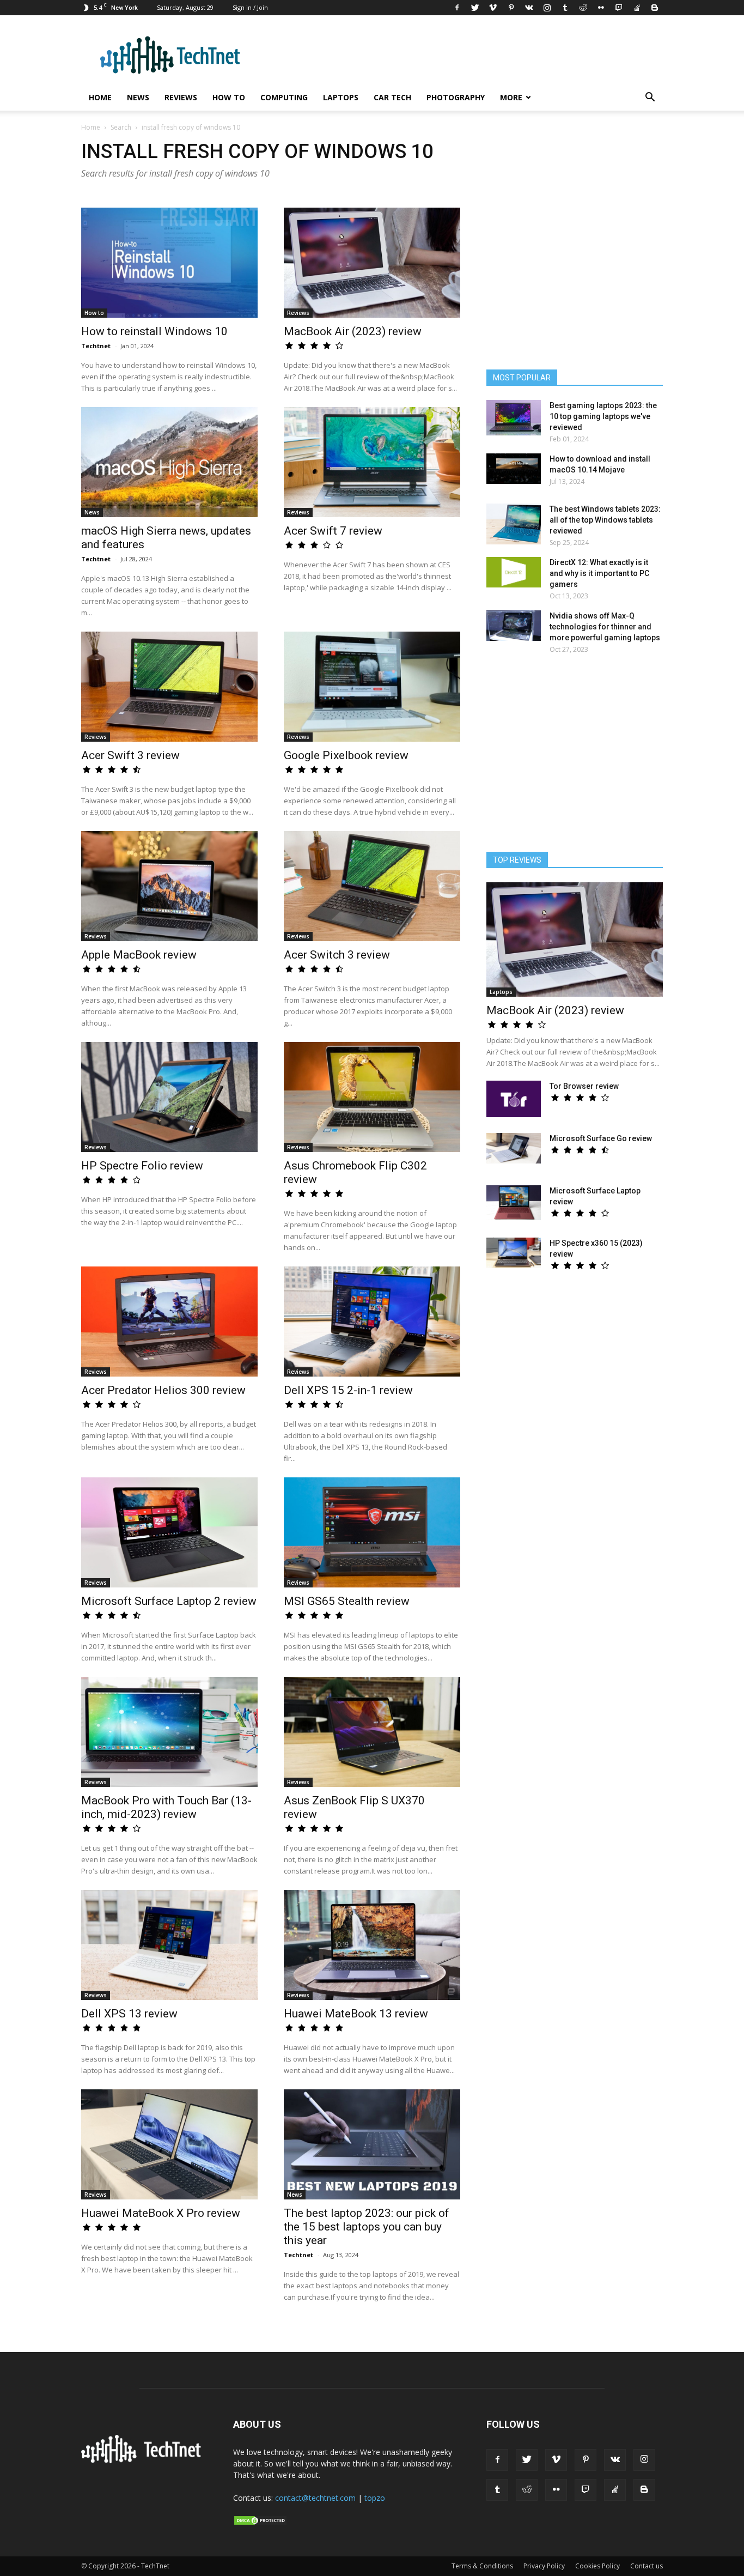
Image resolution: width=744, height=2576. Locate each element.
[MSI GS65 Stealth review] (372, 1532)
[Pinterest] (511, 8)
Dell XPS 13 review (129, 2014)
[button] (650, 98)
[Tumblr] (565, 8)
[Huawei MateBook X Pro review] (169, 2144)
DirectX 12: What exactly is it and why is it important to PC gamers (599, 573)
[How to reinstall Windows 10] (169, 263)
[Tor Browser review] (514, 1099)
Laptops (341, 97)
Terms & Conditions (482, 2566)
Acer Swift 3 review (130, 755)
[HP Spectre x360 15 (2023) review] (514, 1253)
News (138, 97)
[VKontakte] (529, 8)
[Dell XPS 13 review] (169, 1945)
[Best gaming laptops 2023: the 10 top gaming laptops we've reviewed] (514, 418)
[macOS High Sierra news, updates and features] (169, 462)
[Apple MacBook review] (169, 886)
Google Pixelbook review (346, 755)
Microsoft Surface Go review (601, 1138)
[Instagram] (547, 8)
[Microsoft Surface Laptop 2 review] (169, 1532)
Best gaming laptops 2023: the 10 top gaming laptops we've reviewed (603, 416)
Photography (456, 97)
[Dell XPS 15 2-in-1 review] (372, 1322)
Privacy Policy (544, 2566)
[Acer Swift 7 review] (372, 462)
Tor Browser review (584, 1086)
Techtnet (96, 346)
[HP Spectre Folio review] (169, 1097)
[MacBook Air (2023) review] (372, 263)
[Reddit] (583, 8)
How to (229, 97)
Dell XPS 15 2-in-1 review (348, 1390)
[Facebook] (457, 8)
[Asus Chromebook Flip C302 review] (372, 1097)
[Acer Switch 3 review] (372, 886)
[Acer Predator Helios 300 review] (169, 1322)
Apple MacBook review (139, 955)
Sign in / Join (250, 7)
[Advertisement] (575, 758)
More (511, 97)
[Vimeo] (493, 8)
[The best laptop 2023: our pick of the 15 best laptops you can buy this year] (372, 2144)
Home (100, 97)
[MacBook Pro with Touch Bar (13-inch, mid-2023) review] (169, 1732)
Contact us (647, 2566)
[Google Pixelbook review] (372, 687)
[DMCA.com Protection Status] (260, 2523)
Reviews (181, 97)
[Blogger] (655, 8)
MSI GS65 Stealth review (347, 1601)
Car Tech (392, 97)
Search (121, 127)
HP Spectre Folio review (142, 1166)
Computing (284, 97)
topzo (375, 2498)
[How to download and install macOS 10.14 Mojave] (514, 469)
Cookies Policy (597, 2566)
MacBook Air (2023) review (353, 331)
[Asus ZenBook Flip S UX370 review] (372, 1732)
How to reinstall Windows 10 (154, 331)
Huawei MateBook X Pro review (161, 2213)
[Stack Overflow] (637, 8)
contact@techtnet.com (315, 2498)
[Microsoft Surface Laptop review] (514, 1203)
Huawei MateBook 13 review (356, 2014)
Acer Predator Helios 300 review (163, 1390)
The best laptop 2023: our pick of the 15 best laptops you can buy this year (367, 2227)
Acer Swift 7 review (333, 531)
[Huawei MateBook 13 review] (372, 1945)
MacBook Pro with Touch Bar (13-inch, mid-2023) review (166, 1807)
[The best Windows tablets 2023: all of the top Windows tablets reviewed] (514, 524)
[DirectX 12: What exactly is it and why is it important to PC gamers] (514, 572)
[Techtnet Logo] (144, 2461)
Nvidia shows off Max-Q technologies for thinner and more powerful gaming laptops (605, 627)
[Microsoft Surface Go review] (514, 1148)
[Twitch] (619, 8)
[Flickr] (601, 8)
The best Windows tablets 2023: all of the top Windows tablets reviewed (605, 520)
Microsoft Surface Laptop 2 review (169, 1601)
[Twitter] (475, 8)
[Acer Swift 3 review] (169, 687)
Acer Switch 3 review (337, 955)
